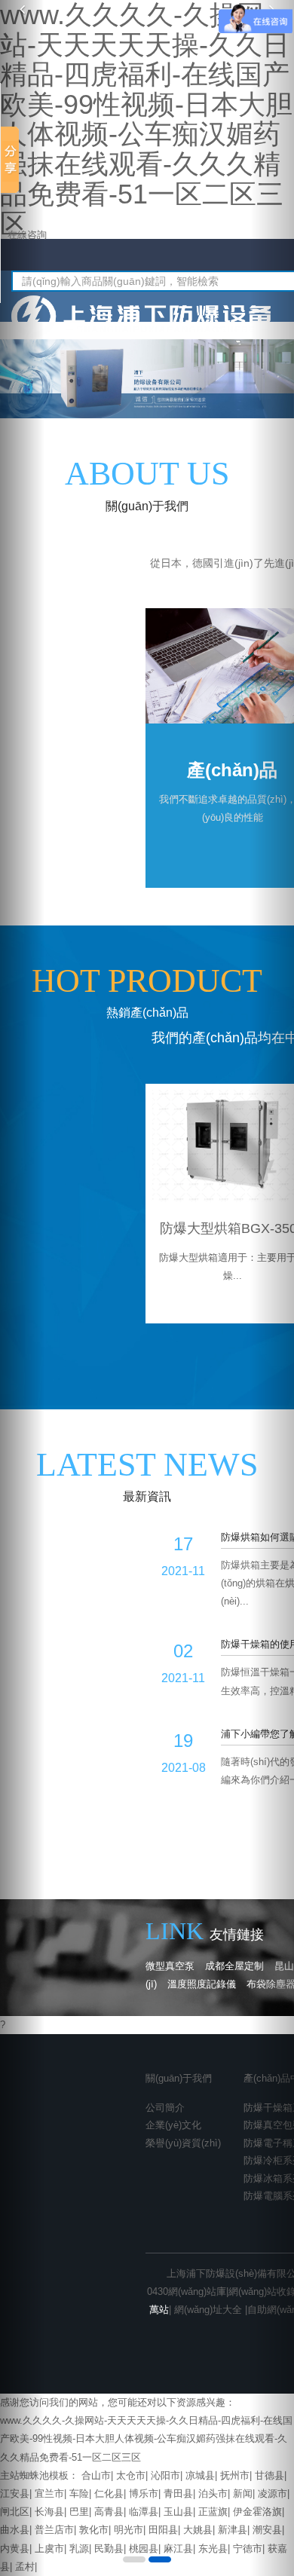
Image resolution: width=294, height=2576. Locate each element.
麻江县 (178, 2548)
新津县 (233, 2530)
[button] (22, 1288)
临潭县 (144, 2512)
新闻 (243, 2493)
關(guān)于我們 (179, 2078)
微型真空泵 (170, 1966)
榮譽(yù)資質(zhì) (183, 2143)
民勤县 (109, 2548)
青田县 (178, 2493)
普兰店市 (54, 2530)
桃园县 (144, 2548)
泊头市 (213, 2493)
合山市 (96, 2475)
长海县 (49, 2512)
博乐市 (144, 2493)
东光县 (213, 2548)
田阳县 (163, 2530)
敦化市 (94, 2530)
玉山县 (178, 2512)
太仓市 (131, 2475)
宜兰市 (49, 2493)
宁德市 (248, 2548)
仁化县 (109, 2493)
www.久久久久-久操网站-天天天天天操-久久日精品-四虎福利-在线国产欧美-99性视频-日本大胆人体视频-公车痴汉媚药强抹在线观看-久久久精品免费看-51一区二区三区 (146, 2438)
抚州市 (235, 2475)
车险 (79, 2493)
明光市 (129, 2530)
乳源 (79, 2548)
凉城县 (200, 2475)
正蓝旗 (213, 2512)
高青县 (109, 2512)
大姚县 (198, 2530)
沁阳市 (165, 2475)
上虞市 (49, 2548)
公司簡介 (165, 2108)
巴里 (79, 2512)
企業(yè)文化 (173, 2125)
